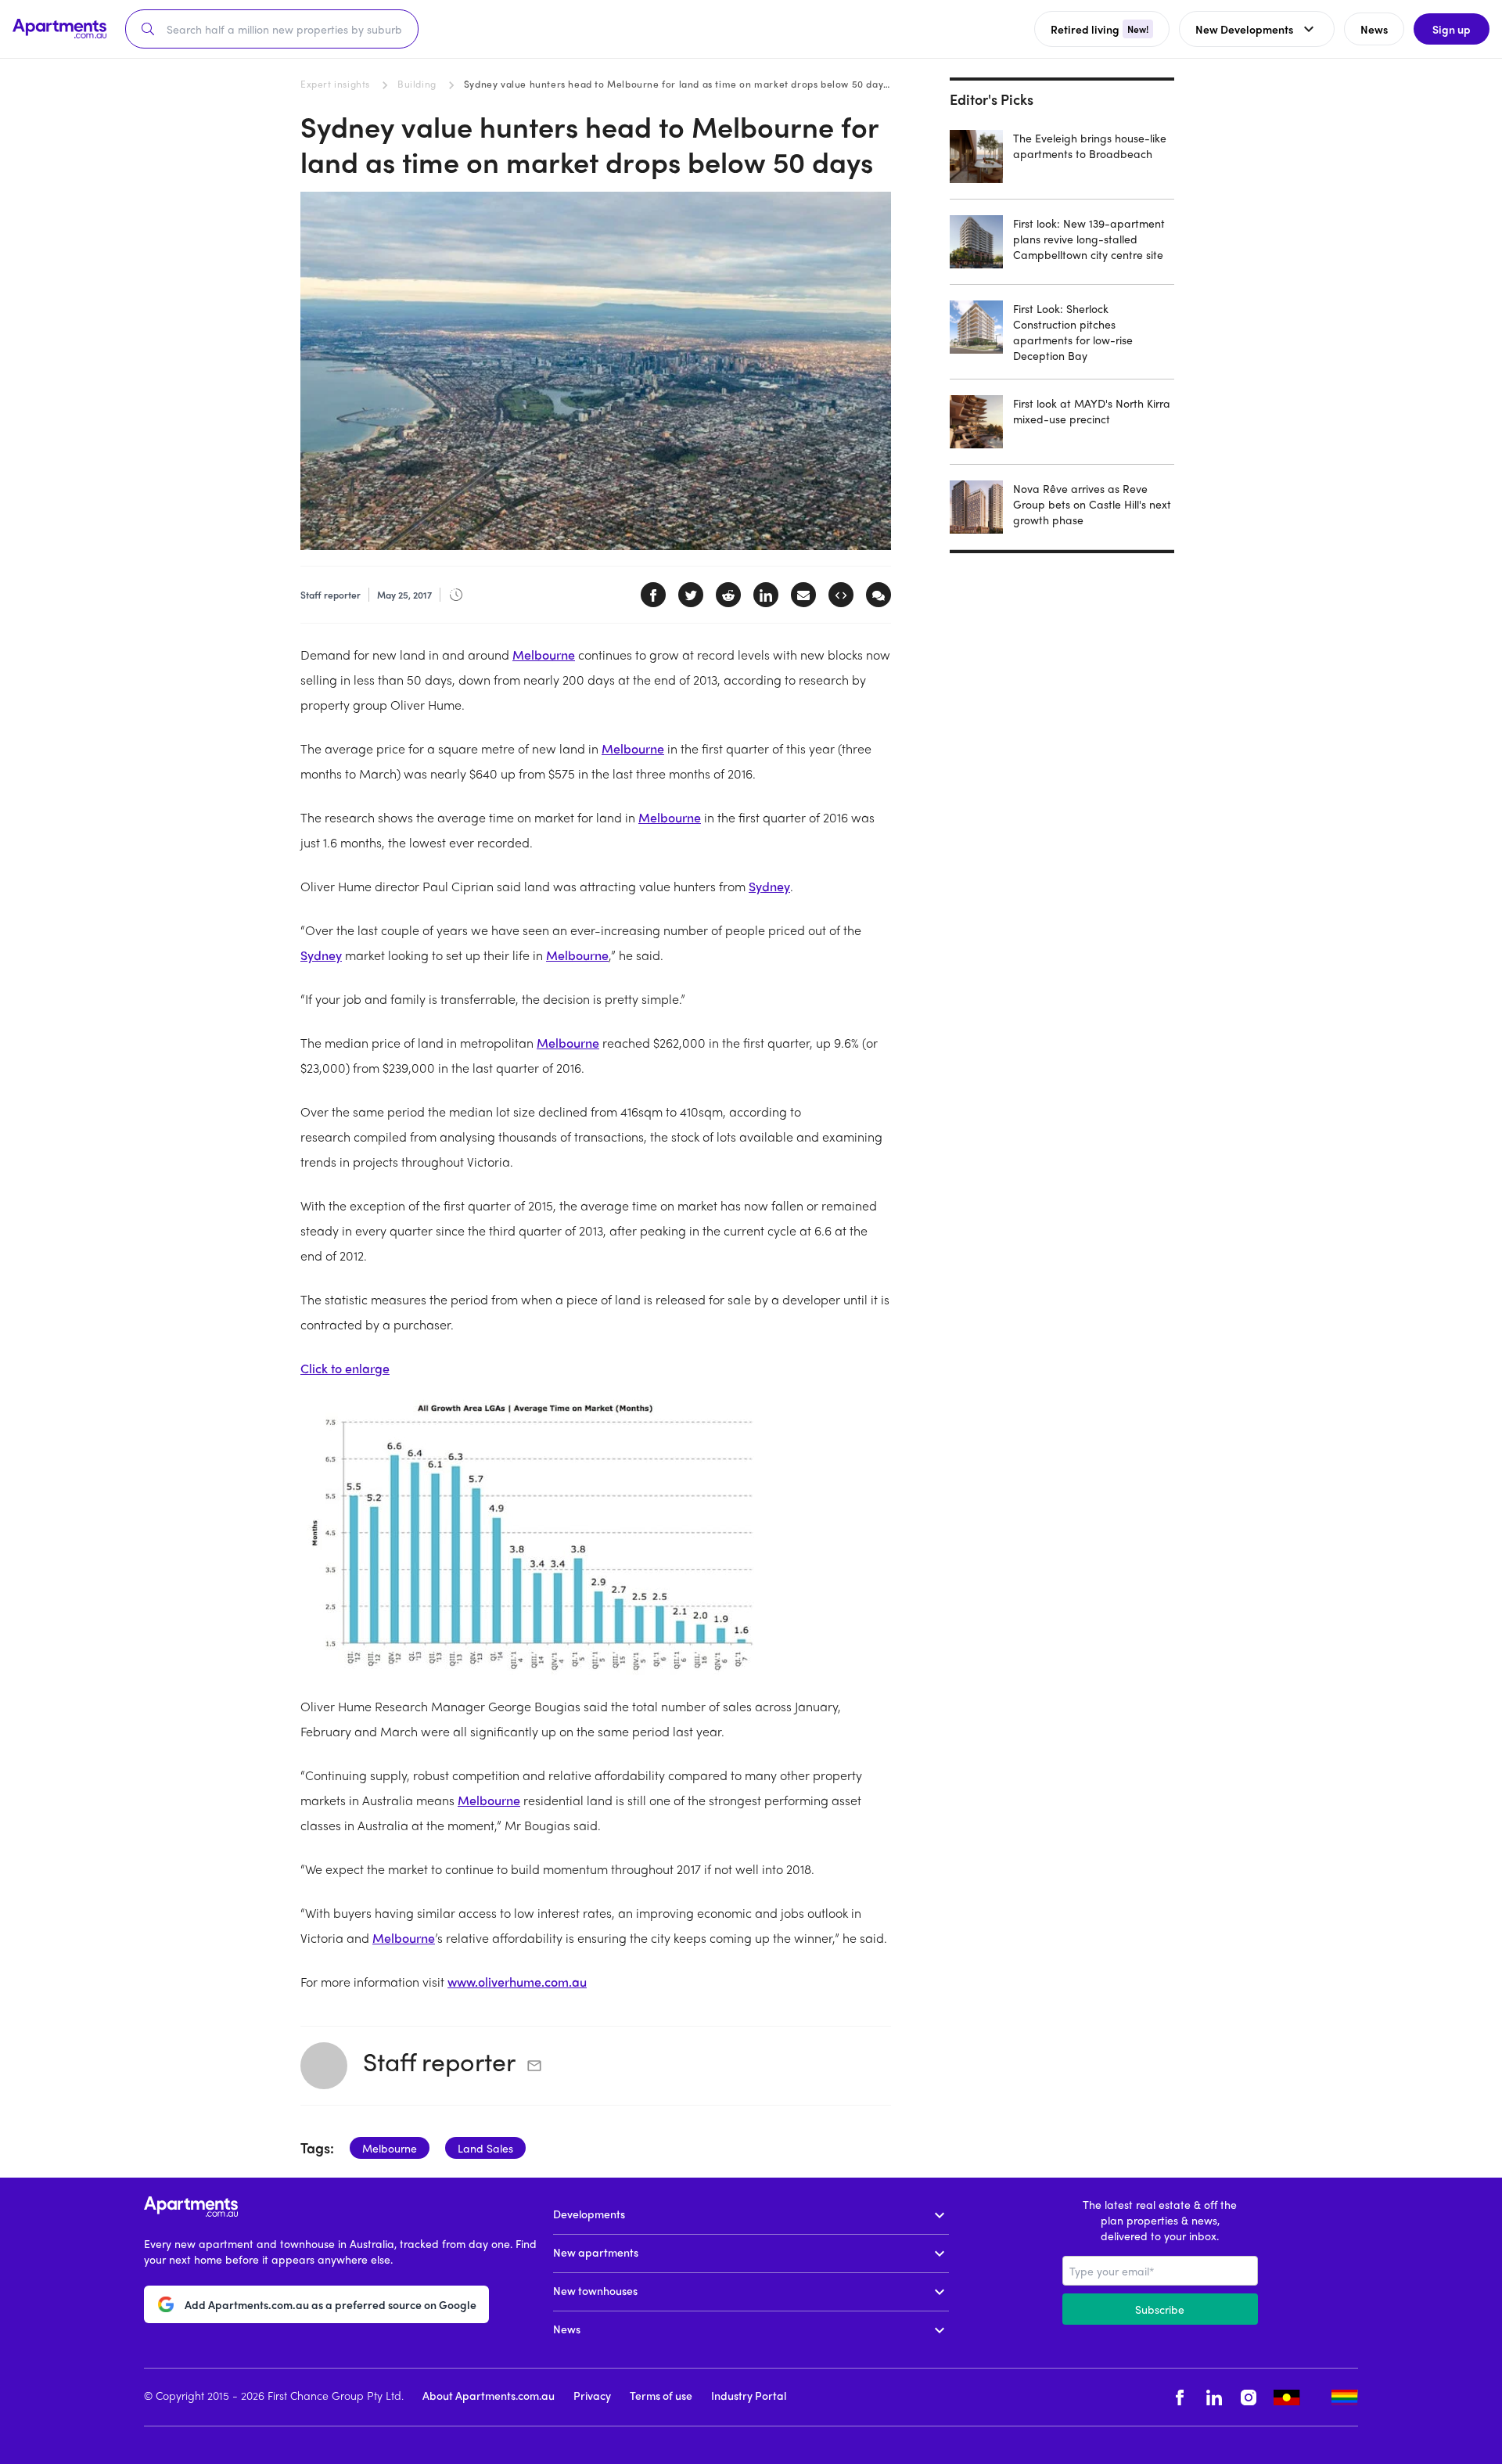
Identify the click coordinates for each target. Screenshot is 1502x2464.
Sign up (1452, 29)
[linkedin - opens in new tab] (1214, 2397)
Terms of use (661, 2395)
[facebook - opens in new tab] (1180, 2397)
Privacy (592, 2395)
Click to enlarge (345, 1368)
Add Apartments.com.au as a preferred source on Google (331, 2304)
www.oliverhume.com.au (517, 1982)
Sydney (769, 886)
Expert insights (335, 84)
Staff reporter (439, 2061)
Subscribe (1160, 2309)
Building (417, 84)
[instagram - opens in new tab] (1249, 2397)
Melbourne (544, 655)
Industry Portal (749, 2395)
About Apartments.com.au (489, 2395)
